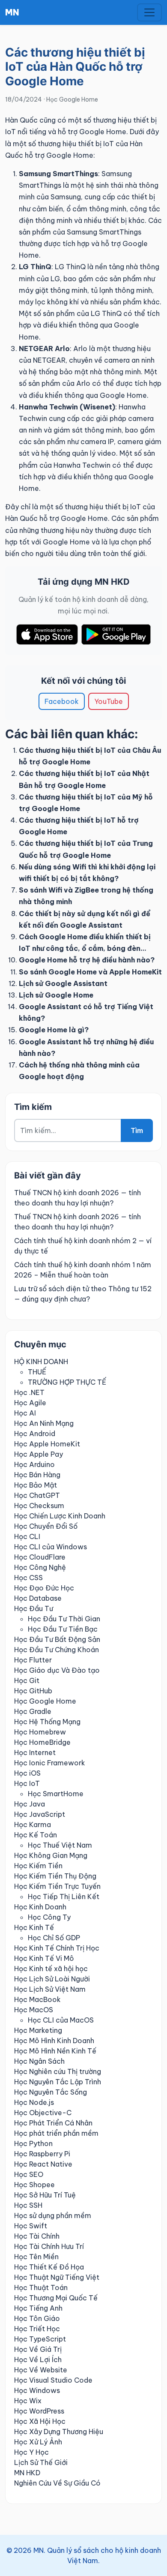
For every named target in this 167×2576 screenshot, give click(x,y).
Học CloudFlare (40, 1557)
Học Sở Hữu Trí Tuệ (45, 2195)
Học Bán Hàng (37, 1475)
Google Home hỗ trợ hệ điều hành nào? (87, 960)
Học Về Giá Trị (38, 2349)
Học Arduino (34, 1464)
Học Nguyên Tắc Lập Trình (58, 2082)
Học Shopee (34, 2185)
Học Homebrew (40, 1732)
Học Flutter (33, 1660)
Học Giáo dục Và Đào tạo (57, 1670)
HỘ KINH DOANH (41, 1362)
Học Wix (28, 2401)
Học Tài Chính (37, 2236)
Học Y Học (31, 2452)
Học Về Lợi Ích (38, 2360)
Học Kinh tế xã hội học (51, 1969)
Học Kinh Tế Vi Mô (44, 1958)
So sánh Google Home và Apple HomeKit (90, 972)
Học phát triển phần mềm (56, 2133)
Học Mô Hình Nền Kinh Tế (55, 2051)
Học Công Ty (49, 1917)
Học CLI (27, 1536)
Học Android (35, 1434)
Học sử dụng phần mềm (53, 2215)
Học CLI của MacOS (61, 2020)
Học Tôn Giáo (37, 2318)
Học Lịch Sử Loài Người (52, 1979)
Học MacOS (34, 2010)
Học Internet (35, 1752)
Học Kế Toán (36, 1835)
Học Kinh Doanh (40, 1907)
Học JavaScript (40, 1814)
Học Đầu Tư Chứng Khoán (57, 1650)
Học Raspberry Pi (42, 2154)
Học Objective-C (43, 2113)
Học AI (25, 1413)
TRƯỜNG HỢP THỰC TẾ (67, 1382)
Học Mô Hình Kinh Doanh (54, 2041)
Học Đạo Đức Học (44, 1588)
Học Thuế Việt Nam (60, 1845)
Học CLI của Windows (51, 1547)
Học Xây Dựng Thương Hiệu (59, 2432)
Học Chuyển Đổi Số (46, 1526)
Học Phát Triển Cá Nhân (53, 2123)
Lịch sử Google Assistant (63, 983)
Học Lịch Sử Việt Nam (50, 1989)
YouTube (109, 701)
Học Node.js (34, 2102)
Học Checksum (39, 1506)
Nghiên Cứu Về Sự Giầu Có (57, 2483)
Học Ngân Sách (39, 2061)
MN (12, 12)
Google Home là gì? (54, 1030)
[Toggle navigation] (149, 12)
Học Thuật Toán (41, 2287)
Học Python (33, 2143)
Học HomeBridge (42, 1742)
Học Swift (31, 2226)
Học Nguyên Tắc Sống (51, 2092)
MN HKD (27, 2473)
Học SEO (29, 2174)
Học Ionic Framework (50, 1763)
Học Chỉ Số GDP (54, 1938)
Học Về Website (41, 2370)
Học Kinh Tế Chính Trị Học (57, 1948)
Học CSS (28, 1578)
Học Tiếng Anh (38, 2308)
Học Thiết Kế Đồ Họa (49, 2267)
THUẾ (37, 1372)
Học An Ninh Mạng (44, 1423)
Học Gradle (33, 1711)
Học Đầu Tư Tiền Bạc (63, 1629)
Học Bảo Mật (36, 1485)
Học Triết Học (37, 2329)
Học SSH (28, 2205)
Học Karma (33, 1825)
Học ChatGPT (37, 1495)
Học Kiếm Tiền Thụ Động (55, 1876)
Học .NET (29, 1392)
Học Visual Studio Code (53, 2380)
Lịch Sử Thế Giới (41, 2462)
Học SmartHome (56, 1794)
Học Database (38, 1598)
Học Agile (30, 1403)
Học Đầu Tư (34, 1608)
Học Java (30, 1804)
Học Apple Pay (39, 1454)
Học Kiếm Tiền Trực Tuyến (57, 1886)
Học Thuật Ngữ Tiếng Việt (57, 2277)
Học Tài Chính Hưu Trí (49, 2246)
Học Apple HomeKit (47, 1444)
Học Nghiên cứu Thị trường (58, 2071)
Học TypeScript (40, 2339)
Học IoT (27, 1783)
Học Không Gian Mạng (51, 1855)
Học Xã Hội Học (40, 2421)
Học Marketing (38, 2030)
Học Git (27, 1680)
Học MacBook (37, 1999)
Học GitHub (33, 1691)
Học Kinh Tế (34, 1927)
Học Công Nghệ (40, 1567)
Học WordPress (39, 2411)
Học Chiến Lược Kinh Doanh (60, 1516)
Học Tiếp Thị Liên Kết (64, 1897)
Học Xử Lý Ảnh (38, 2442)
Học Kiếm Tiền (38, 1866)
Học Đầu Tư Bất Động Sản (57, 1639)
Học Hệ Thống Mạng (47, 1722)
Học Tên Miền (36, 2257)
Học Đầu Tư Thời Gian (64, 1619)
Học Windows (37, 2390)
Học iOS (27, 1773)
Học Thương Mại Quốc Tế (56, 2298)
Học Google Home (72, 99)
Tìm (137, 1130)
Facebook (62, 701)
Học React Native (43, 2164)
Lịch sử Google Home (56, 995)
